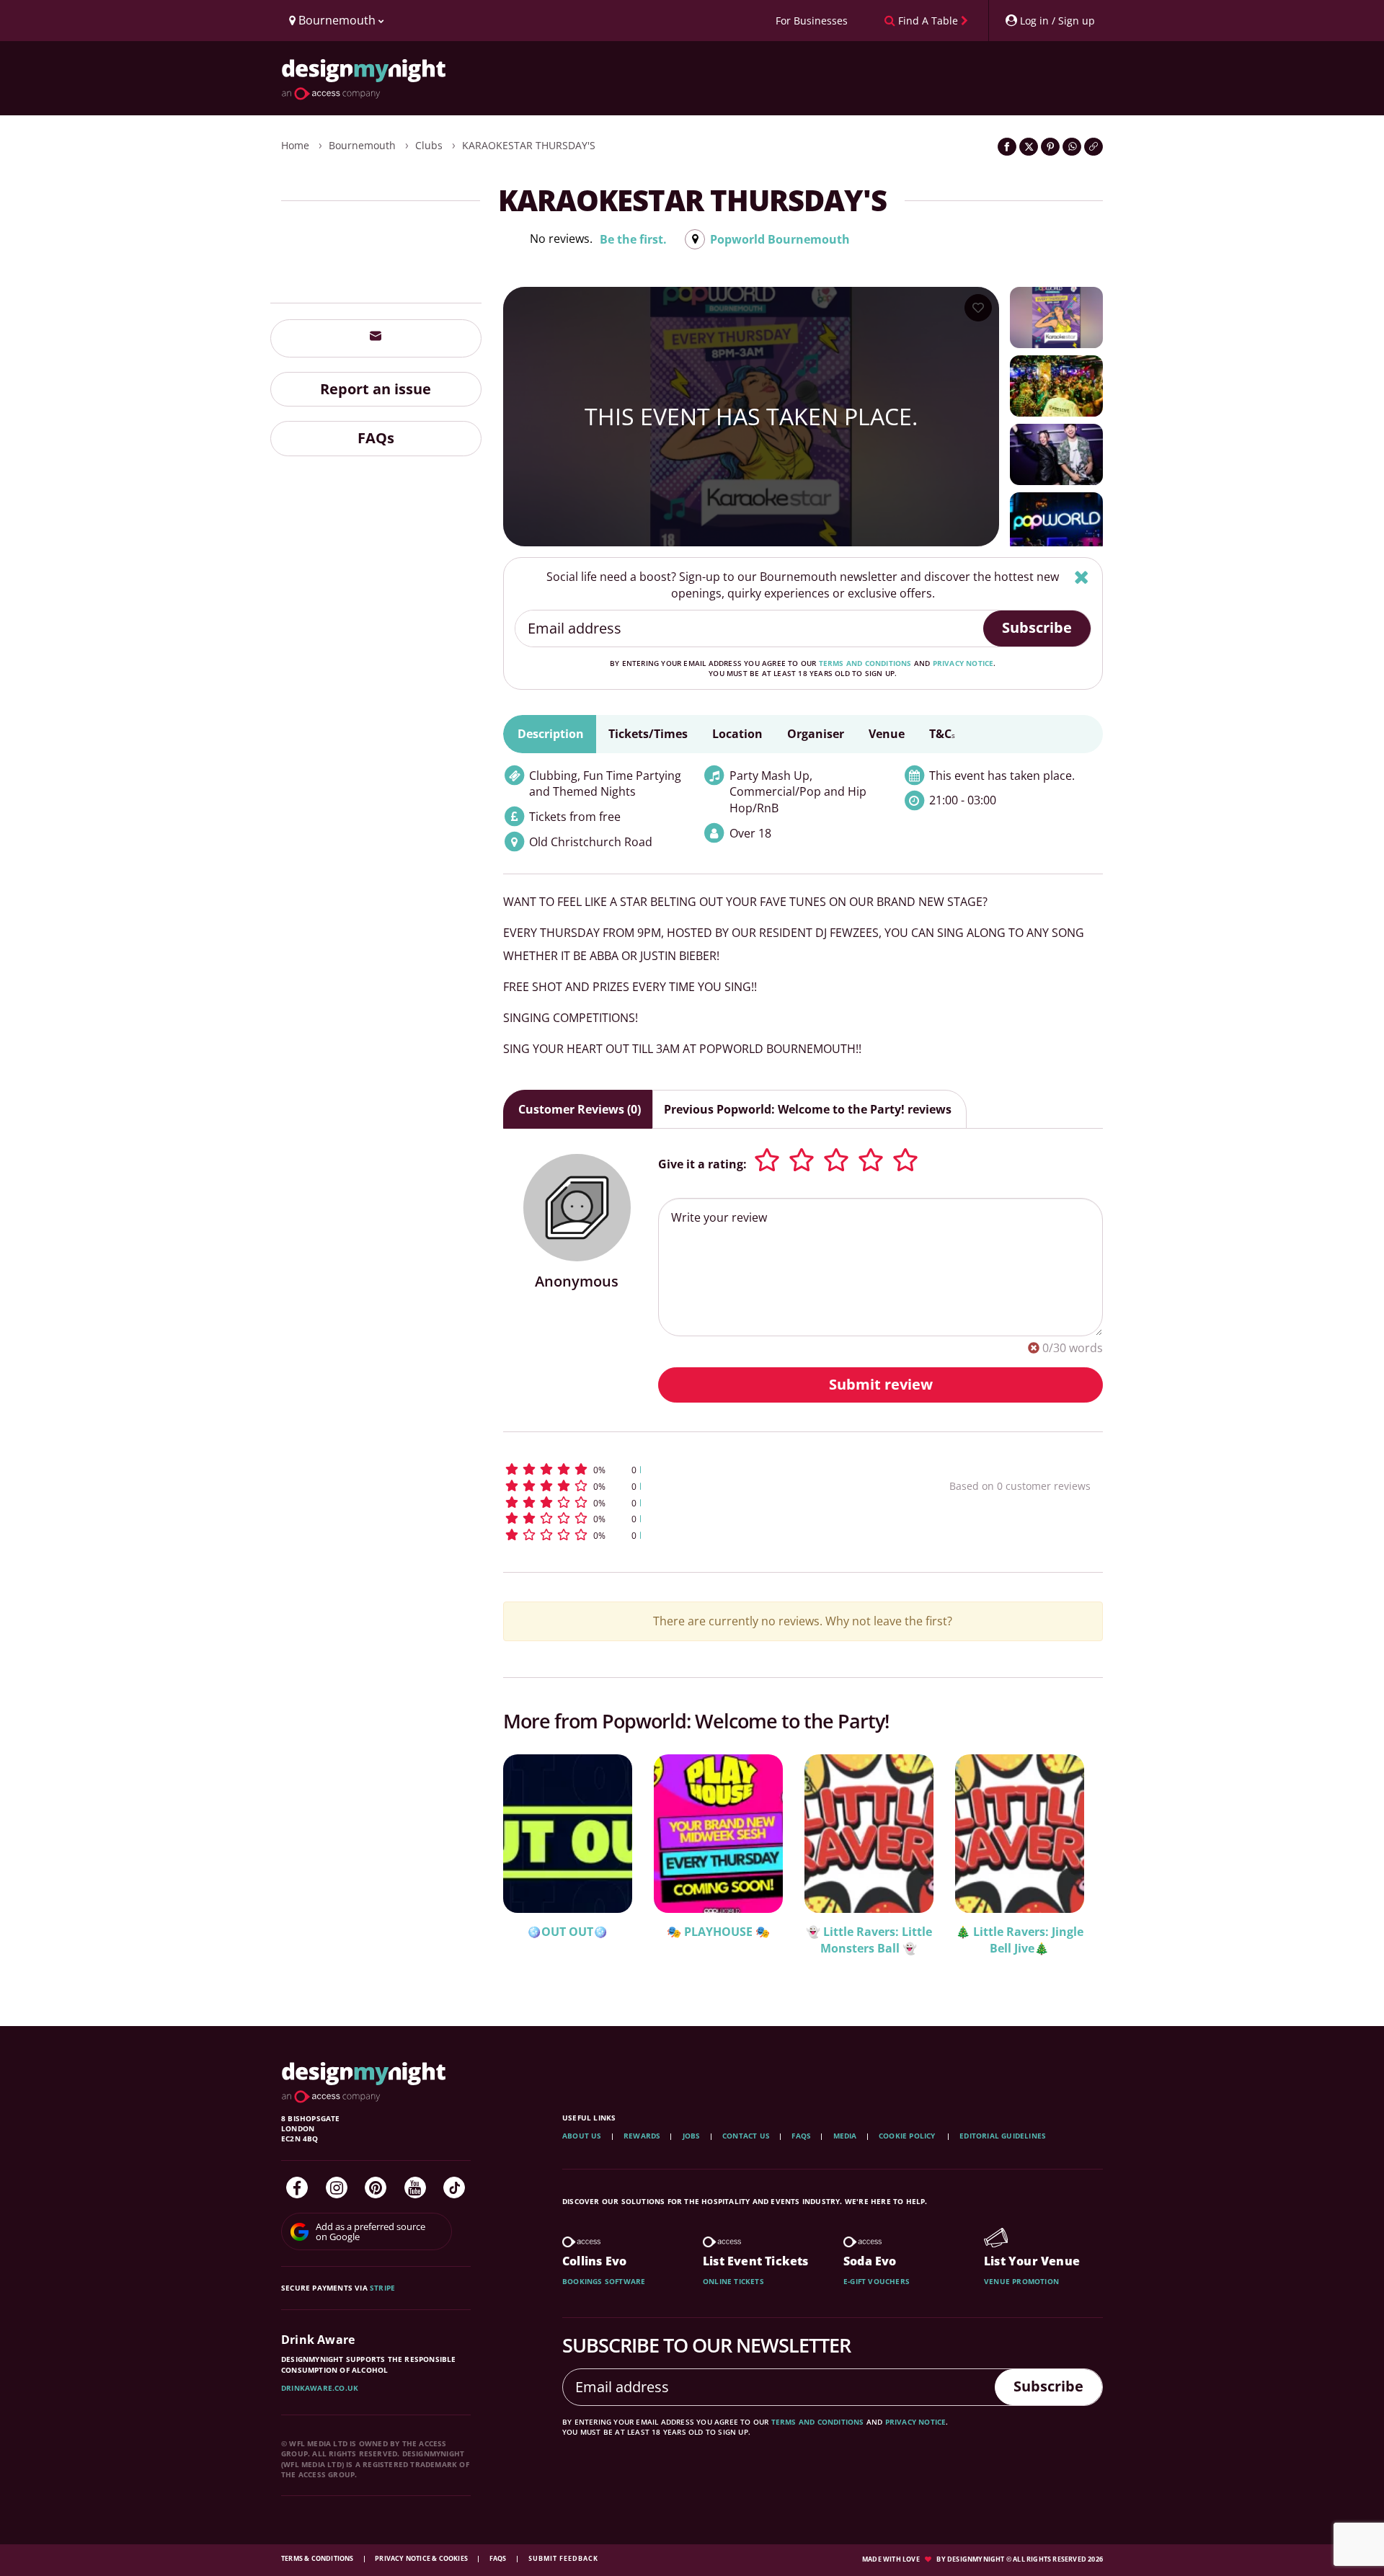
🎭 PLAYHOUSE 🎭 (718, 1932)
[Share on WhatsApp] (1072, 147)
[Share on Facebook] (1007, 147)
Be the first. (633, 239)
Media (845, 2136)
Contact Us (746, 2136)
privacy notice (963, 663)
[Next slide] (1073, 1862)
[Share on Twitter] (1029, 147)
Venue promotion (1021, 2281)
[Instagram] (337, 2188)
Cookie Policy (908, 2136)
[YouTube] (415, 2188)
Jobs (692, 2136)
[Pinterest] (376, 2188)
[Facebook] (297, 2188)
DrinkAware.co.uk (320, 2388)
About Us (582, 2136)
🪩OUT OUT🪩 (567, 1932)
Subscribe (1037, 627)
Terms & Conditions (318, 2558)
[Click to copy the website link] (1094, 147)
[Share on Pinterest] (1050, 147)
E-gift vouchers (877, 2281)
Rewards (642, 2136)
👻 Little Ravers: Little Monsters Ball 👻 (869, 1940)
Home (295, 145)
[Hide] (1082, 577)
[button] (700, 1469)
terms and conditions (865, 663)
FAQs (376, 438)
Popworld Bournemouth (780, 239)
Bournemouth (362, 145)
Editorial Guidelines (1003, 2136)
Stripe (382, 2288)
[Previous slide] (533, 1862)
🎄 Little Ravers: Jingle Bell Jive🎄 (1020, 1940)
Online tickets (733, 2281)
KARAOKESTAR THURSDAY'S (529, 145)
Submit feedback (563, 2558)
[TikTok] (454, 2188)
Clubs (429, 145)
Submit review (881, 1384)
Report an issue (376, 388)
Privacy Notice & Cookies (422, 2558)
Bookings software (604, 2281)
